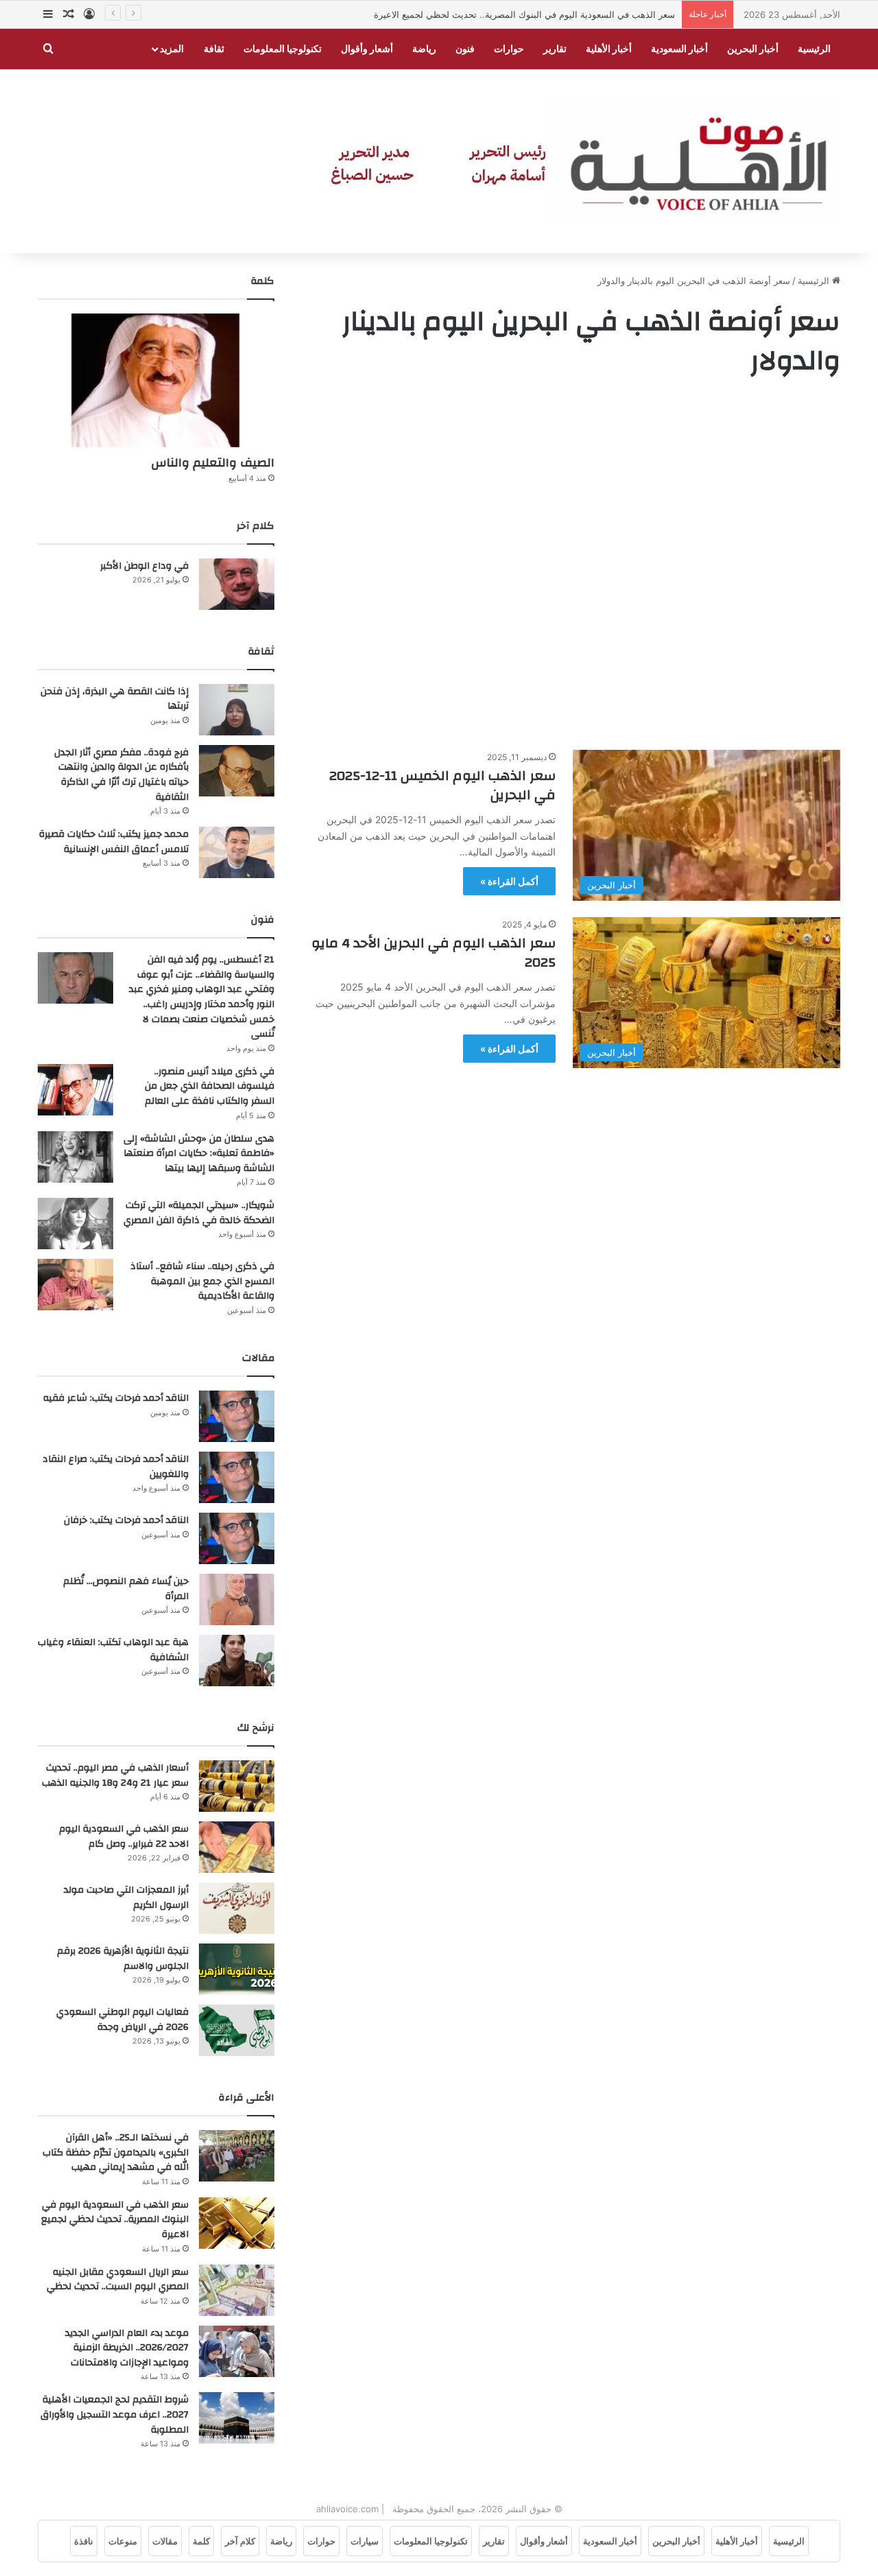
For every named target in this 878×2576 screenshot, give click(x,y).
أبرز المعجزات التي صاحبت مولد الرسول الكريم (126, 1898)
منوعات (123, 2541)
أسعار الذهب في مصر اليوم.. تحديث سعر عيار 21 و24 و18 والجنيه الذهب (115, 1775)
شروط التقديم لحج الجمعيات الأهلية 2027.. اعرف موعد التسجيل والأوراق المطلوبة (115, 2414)
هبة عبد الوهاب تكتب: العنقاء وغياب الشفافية (113, 1650)
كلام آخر (240, 2541)
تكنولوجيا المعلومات (283, 48)
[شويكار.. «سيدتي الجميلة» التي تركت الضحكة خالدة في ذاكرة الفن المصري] (75, 1224)
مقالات (165, 2541)
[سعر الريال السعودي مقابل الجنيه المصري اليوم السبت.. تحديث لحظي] (237, 2290)
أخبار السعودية (679, 48)
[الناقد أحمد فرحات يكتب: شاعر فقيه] (237, 1416)
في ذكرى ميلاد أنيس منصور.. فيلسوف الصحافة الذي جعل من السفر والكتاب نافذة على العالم (210, 1086)
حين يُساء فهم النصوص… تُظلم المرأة (126, 1589)
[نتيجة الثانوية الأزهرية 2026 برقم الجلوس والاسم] (237, 1969)
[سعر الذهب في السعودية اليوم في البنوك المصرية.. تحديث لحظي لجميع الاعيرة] (237, 2223)
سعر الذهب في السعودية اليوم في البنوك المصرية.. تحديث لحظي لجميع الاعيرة (524, 14)
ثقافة (214, 48)
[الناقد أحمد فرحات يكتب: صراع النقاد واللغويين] (237, 1477)
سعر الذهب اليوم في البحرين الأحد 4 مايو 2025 (434, 953)
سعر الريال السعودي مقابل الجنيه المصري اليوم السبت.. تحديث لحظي (118, 2280)
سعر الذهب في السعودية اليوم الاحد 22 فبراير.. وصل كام (124, 1836)
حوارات (509, 48)
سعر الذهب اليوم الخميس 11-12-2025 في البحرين (442, 785)
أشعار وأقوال (367, 48)
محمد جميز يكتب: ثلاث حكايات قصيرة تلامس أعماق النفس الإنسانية (114, 842)
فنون (465, 48)
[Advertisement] (573, 567)
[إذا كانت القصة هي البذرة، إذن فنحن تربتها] (237, 710)
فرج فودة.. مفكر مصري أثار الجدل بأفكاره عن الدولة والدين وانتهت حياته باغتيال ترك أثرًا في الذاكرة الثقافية (121, 775)
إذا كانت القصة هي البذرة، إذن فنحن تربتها (115, 699)
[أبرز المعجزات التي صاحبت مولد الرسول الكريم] (237, 1908)
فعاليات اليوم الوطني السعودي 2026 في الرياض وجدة (122, 2020)
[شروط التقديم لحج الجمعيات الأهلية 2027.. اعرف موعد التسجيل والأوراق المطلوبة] (237, 2418)
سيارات (365, 2541)
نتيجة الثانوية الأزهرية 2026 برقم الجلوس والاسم (123, 1959)
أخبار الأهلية (609, 48)
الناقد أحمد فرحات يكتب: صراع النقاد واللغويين (116, 1467)
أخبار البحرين (753, 48)
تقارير (555, 48)
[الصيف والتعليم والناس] (156, 380)
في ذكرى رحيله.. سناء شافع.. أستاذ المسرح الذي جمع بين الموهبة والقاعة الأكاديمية (202, 1281)
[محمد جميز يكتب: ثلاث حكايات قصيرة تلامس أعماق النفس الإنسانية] (237, 852)
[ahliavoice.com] (566, 162)
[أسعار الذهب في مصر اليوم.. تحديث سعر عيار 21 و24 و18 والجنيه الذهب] (237, 1786)
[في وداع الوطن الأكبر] (237, 584)
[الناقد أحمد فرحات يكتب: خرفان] (237, 1538)
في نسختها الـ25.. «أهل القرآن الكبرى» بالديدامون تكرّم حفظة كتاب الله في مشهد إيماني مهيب (116, 2152)
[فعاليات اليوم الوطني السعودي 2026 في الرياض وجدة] (237, 2030)
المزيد (172, 48)
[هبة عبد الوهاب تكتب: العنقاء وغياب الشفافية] (237, 1661)
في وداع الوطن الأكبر (144, 566)
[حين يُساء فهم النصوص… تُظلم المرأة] (237, 1599)
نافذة (84, 2541)
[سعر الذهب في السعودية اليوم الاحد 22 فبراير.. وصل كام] (237, 1847)
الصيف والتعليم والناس (213, 463)
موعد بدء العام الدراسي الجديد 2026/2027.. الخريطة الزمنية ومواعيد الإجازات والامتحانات (127, 2348)
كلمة (201, 2541)
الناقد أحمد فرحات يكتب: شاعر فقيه (116, 1398)
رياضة (424, 48)
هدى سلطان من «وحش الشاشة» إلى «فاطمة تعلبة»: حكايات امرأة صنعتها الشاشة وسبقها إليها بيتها (199, 1154)
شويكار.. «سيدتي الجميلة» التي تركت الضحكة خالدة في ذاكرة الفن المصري (199, 1213)
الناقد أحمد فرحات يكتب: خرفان (126, 1520)
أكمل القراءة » (509, 881)
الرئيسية (814, 48)
